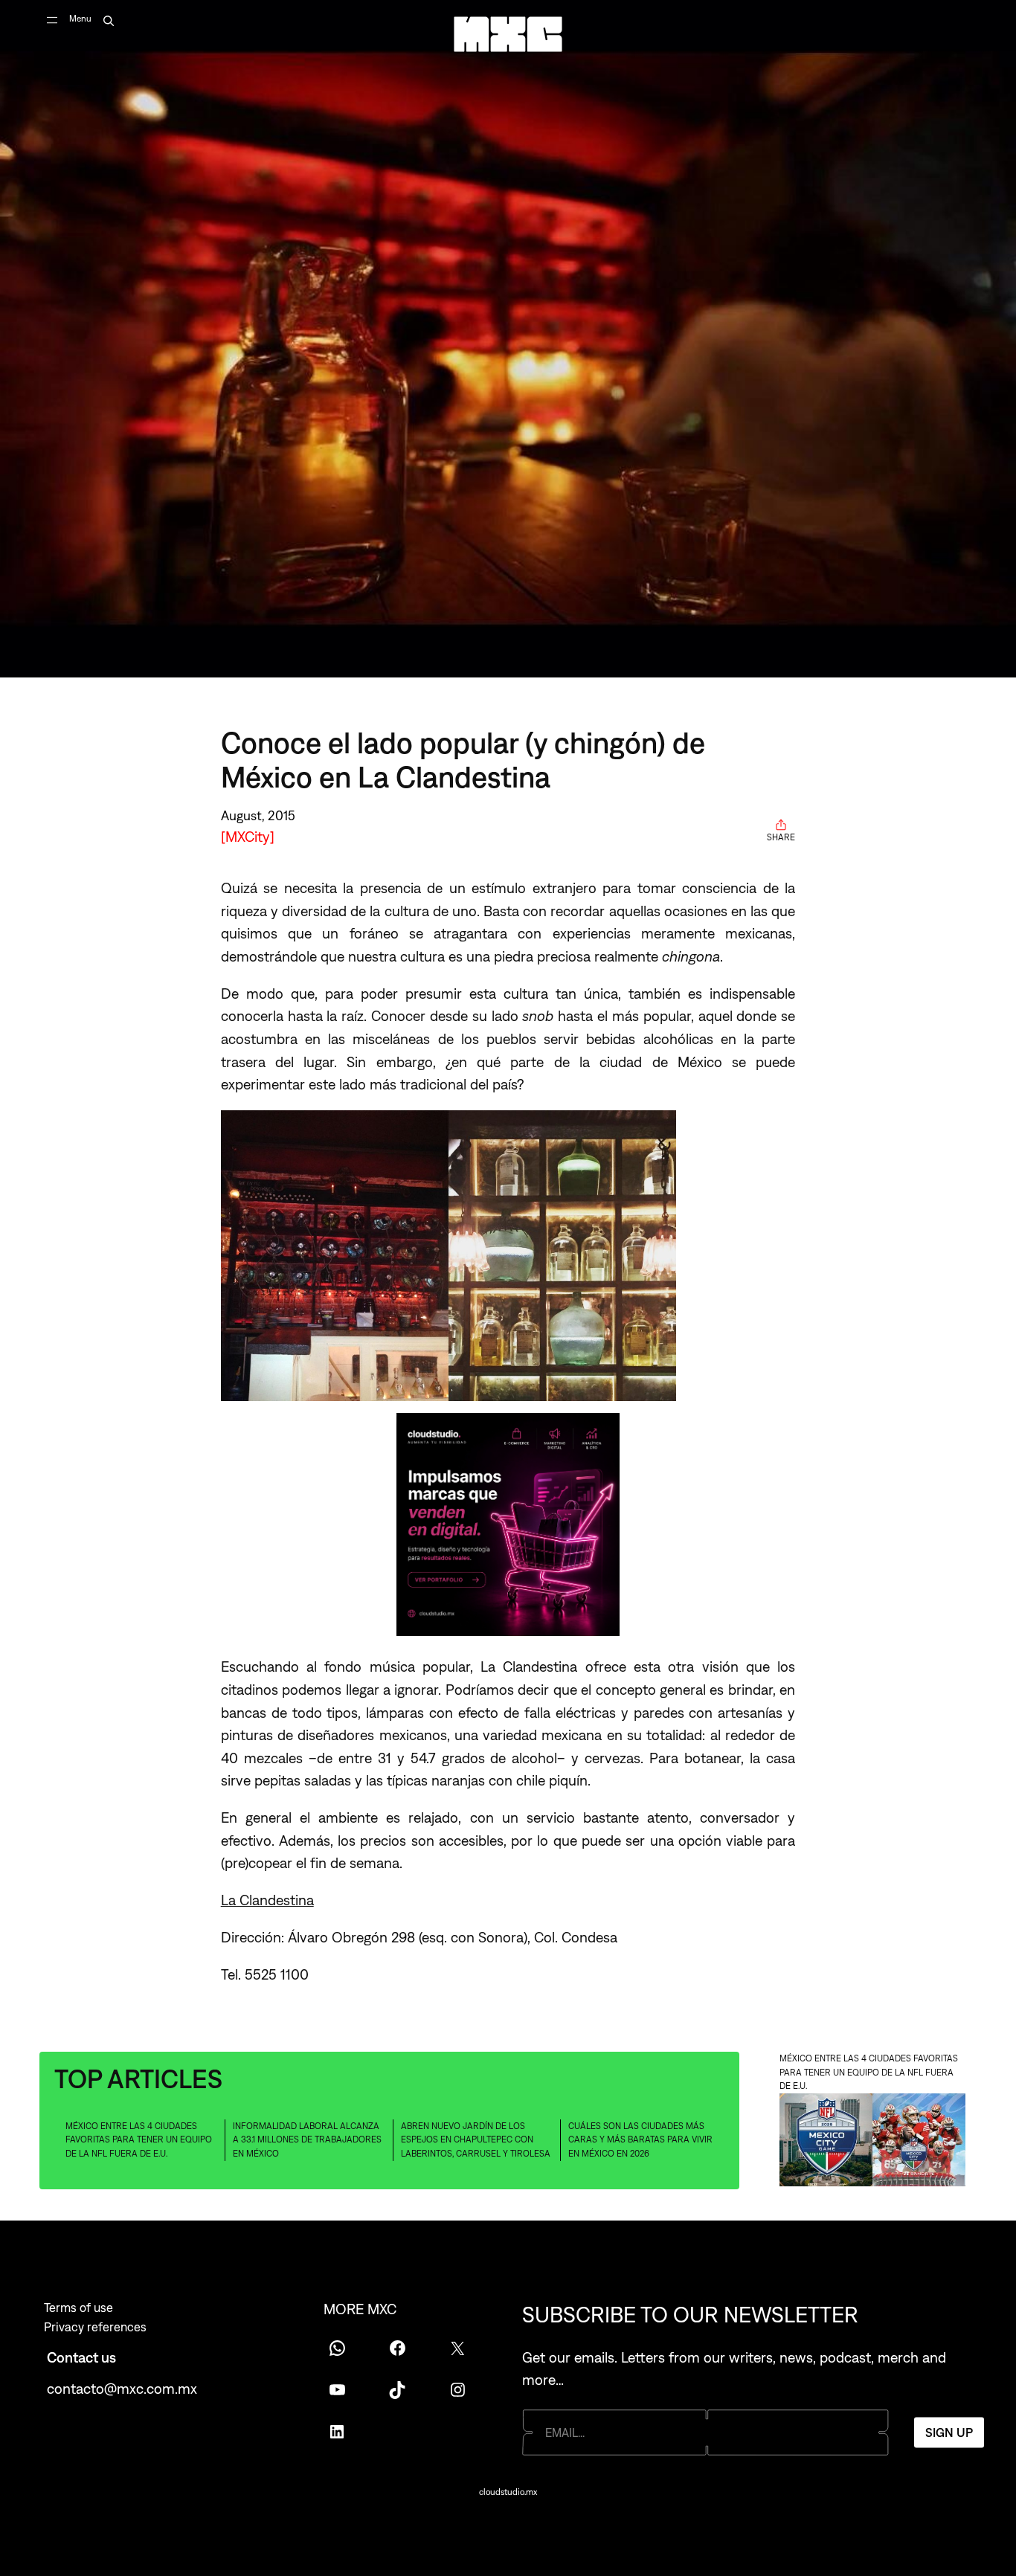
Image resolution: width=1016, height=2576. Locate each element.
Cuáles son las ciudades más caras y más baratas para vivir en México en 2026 (640, 2140)
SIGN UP (949, 2432)
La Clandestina (267, 1900)
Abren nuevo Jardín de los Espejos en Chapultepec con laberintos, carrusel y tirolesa (476, 2140)
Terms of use (78, 2308)
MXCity (248, 836)
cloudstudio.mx (508, 2492)
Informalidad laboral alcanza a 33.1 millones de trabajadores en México (307, 2140)
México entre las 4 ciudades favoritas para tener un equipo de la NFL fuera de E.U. (139, 2140)
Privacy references (95, 2327)
